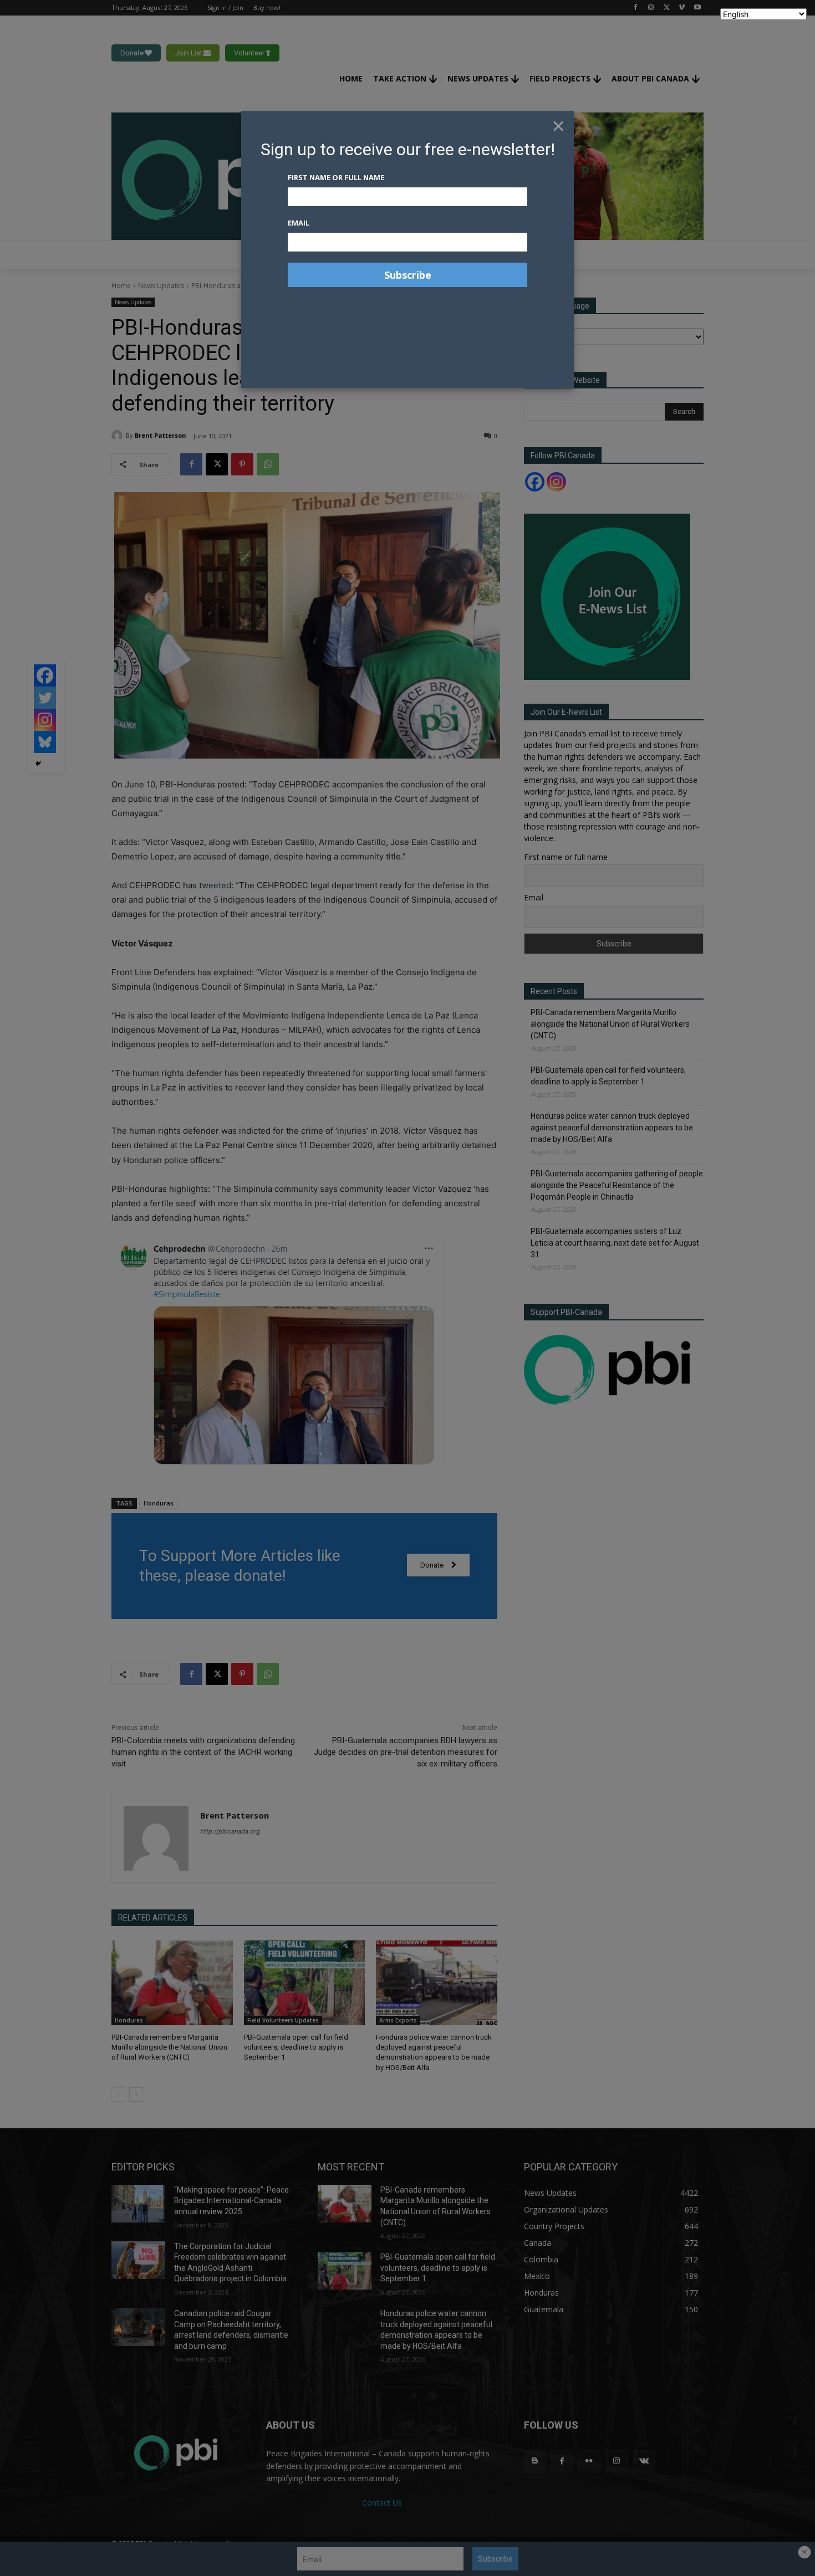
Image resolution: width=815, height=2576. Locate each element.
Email (299, 223)
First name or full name (336, 177)
